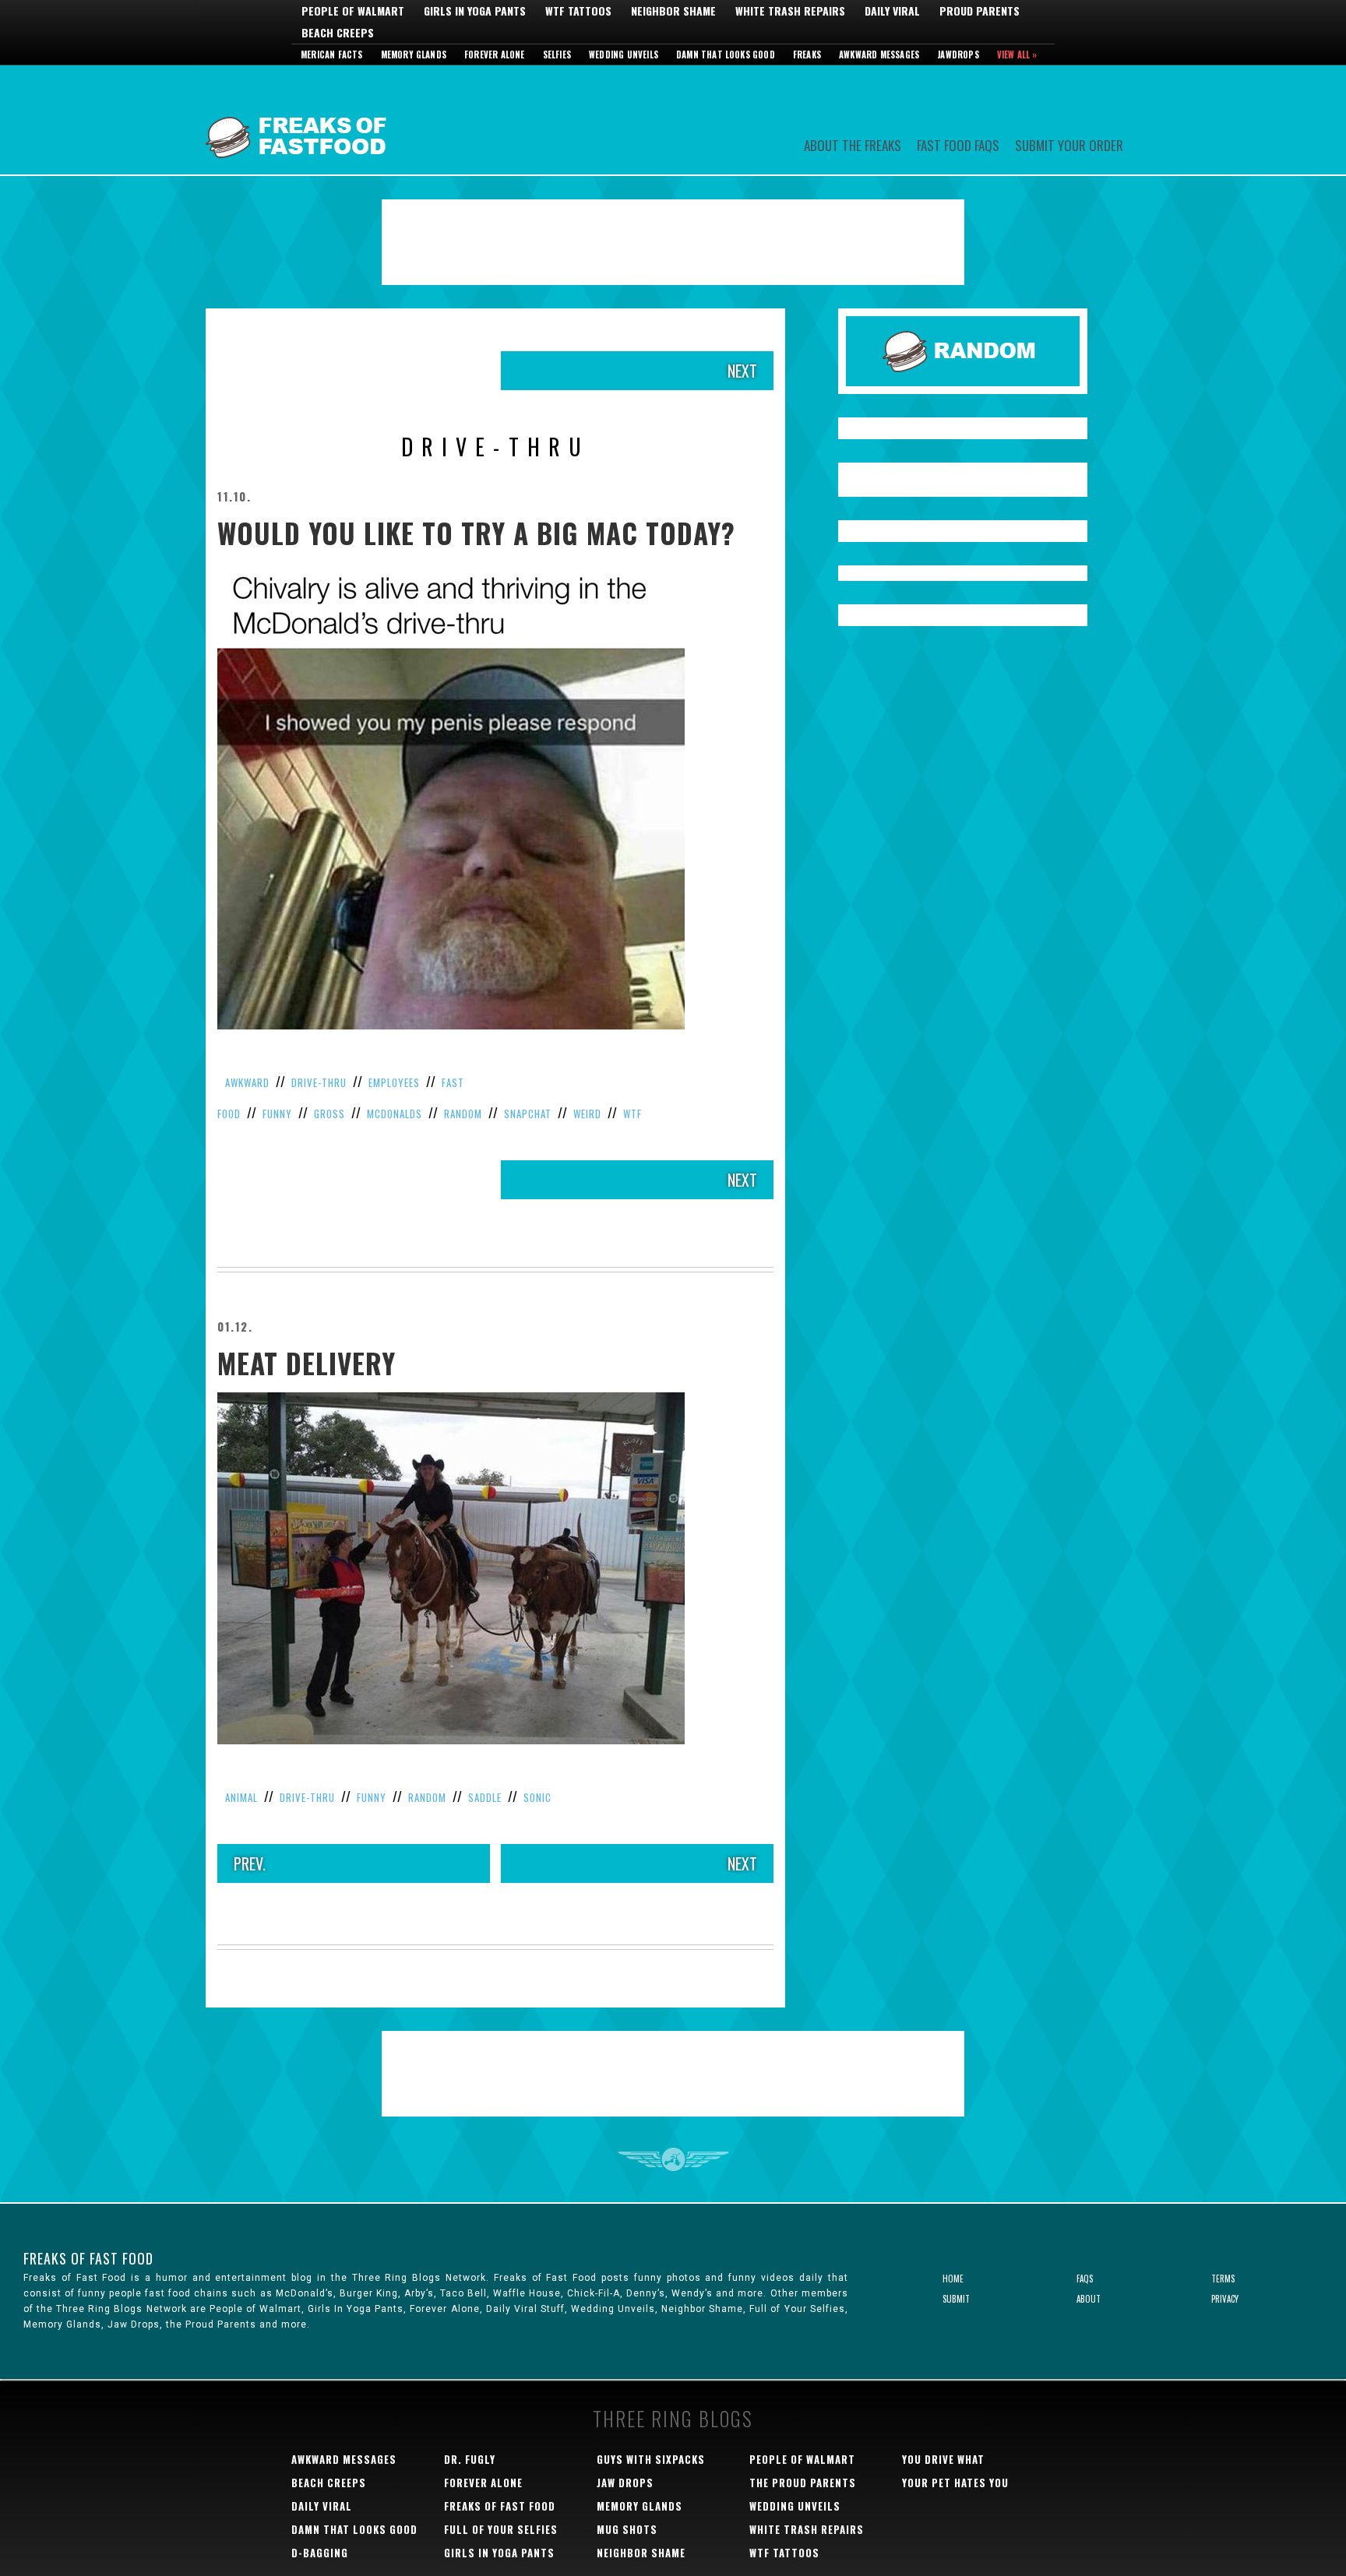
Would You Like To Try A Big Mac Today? (476, 533)
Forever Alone (495, 55)
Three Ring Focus (673, 2159)
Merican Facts (332, 55)
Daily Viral (892, 11)
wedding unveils (795, 2506)
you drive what (943, 2459)
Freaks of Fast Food (299, 120)
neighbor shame (641, 2553)
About (1089, 2299)
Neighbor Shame (673, 11)
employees (394, 1082)
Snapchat (528, 1114)
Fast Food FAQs (958, 144)
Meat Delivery (307, 1363)
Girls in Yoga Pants (475, 11)
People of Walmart (353, 11)
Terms (1223, 2279)
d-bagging (320, 2553)
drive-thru (319, 1082)
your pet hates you (955, 2483)
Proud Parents (980, 11)
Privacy (1225, 2299)
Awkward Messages (879, 55)
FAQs (1085, 2279)
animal (241, 1797)
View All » (1017, 55)
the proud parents (803, 2483)
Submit (956, 2299)
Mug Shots (627, 2529)
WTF (632, 1114)
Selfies (557, 55)
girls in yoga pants (499, 2553)
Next (742, 371)
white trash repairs (807, 2529)
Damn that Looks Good (726, 55)
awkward (247, 1082)
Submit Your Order (1069, 144)
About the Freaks (853, 144)
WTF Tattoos (578, 11)
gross (329, 1114)
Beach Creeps (338, 33)
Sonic (537, 1797)
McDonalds (395, 1114)
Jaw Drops (625, 2483)
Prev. (250, 1863)
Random (463, 1114)
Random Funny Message (963, 351)
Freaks (807, 55)
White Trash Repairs (790, 11)
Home (953, 2279)
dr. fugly (470, 2459)
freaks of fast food (500, 2506)
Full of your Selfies (501, 2529)
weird (587, 1114)
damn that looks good (354, 2529)
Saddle (485, 1797)
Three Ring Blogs (673, 2418)
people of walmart (802, 2459)
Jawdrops (958, 55)
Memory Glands (414, 55)
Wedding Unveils (624, 55)
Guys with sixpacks (651, 2459)
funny (277, 1114)
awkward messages (344, 2459)
